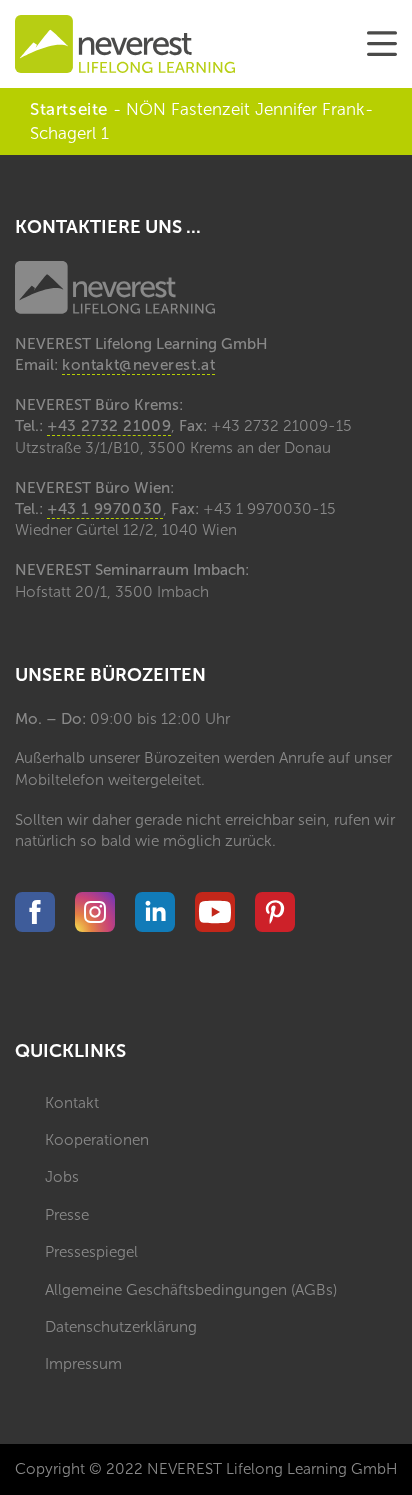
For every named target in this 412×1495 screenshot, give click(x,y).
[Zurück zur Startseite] (125, 44)
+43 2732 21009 (109, 426)
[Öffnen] (382, 44)
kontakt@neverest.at (138, 365)
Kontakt (72, 1103)
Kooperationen (97, 1140)
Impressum (83, 1364)
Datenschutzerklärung (121, 1327)
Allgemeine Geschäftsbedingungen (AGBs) (191, 1290)
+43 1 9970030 (105, 509)
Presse (67, 1215)
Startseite (69, 109)
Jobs (62, 1177)
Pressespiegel (91, 1252)
